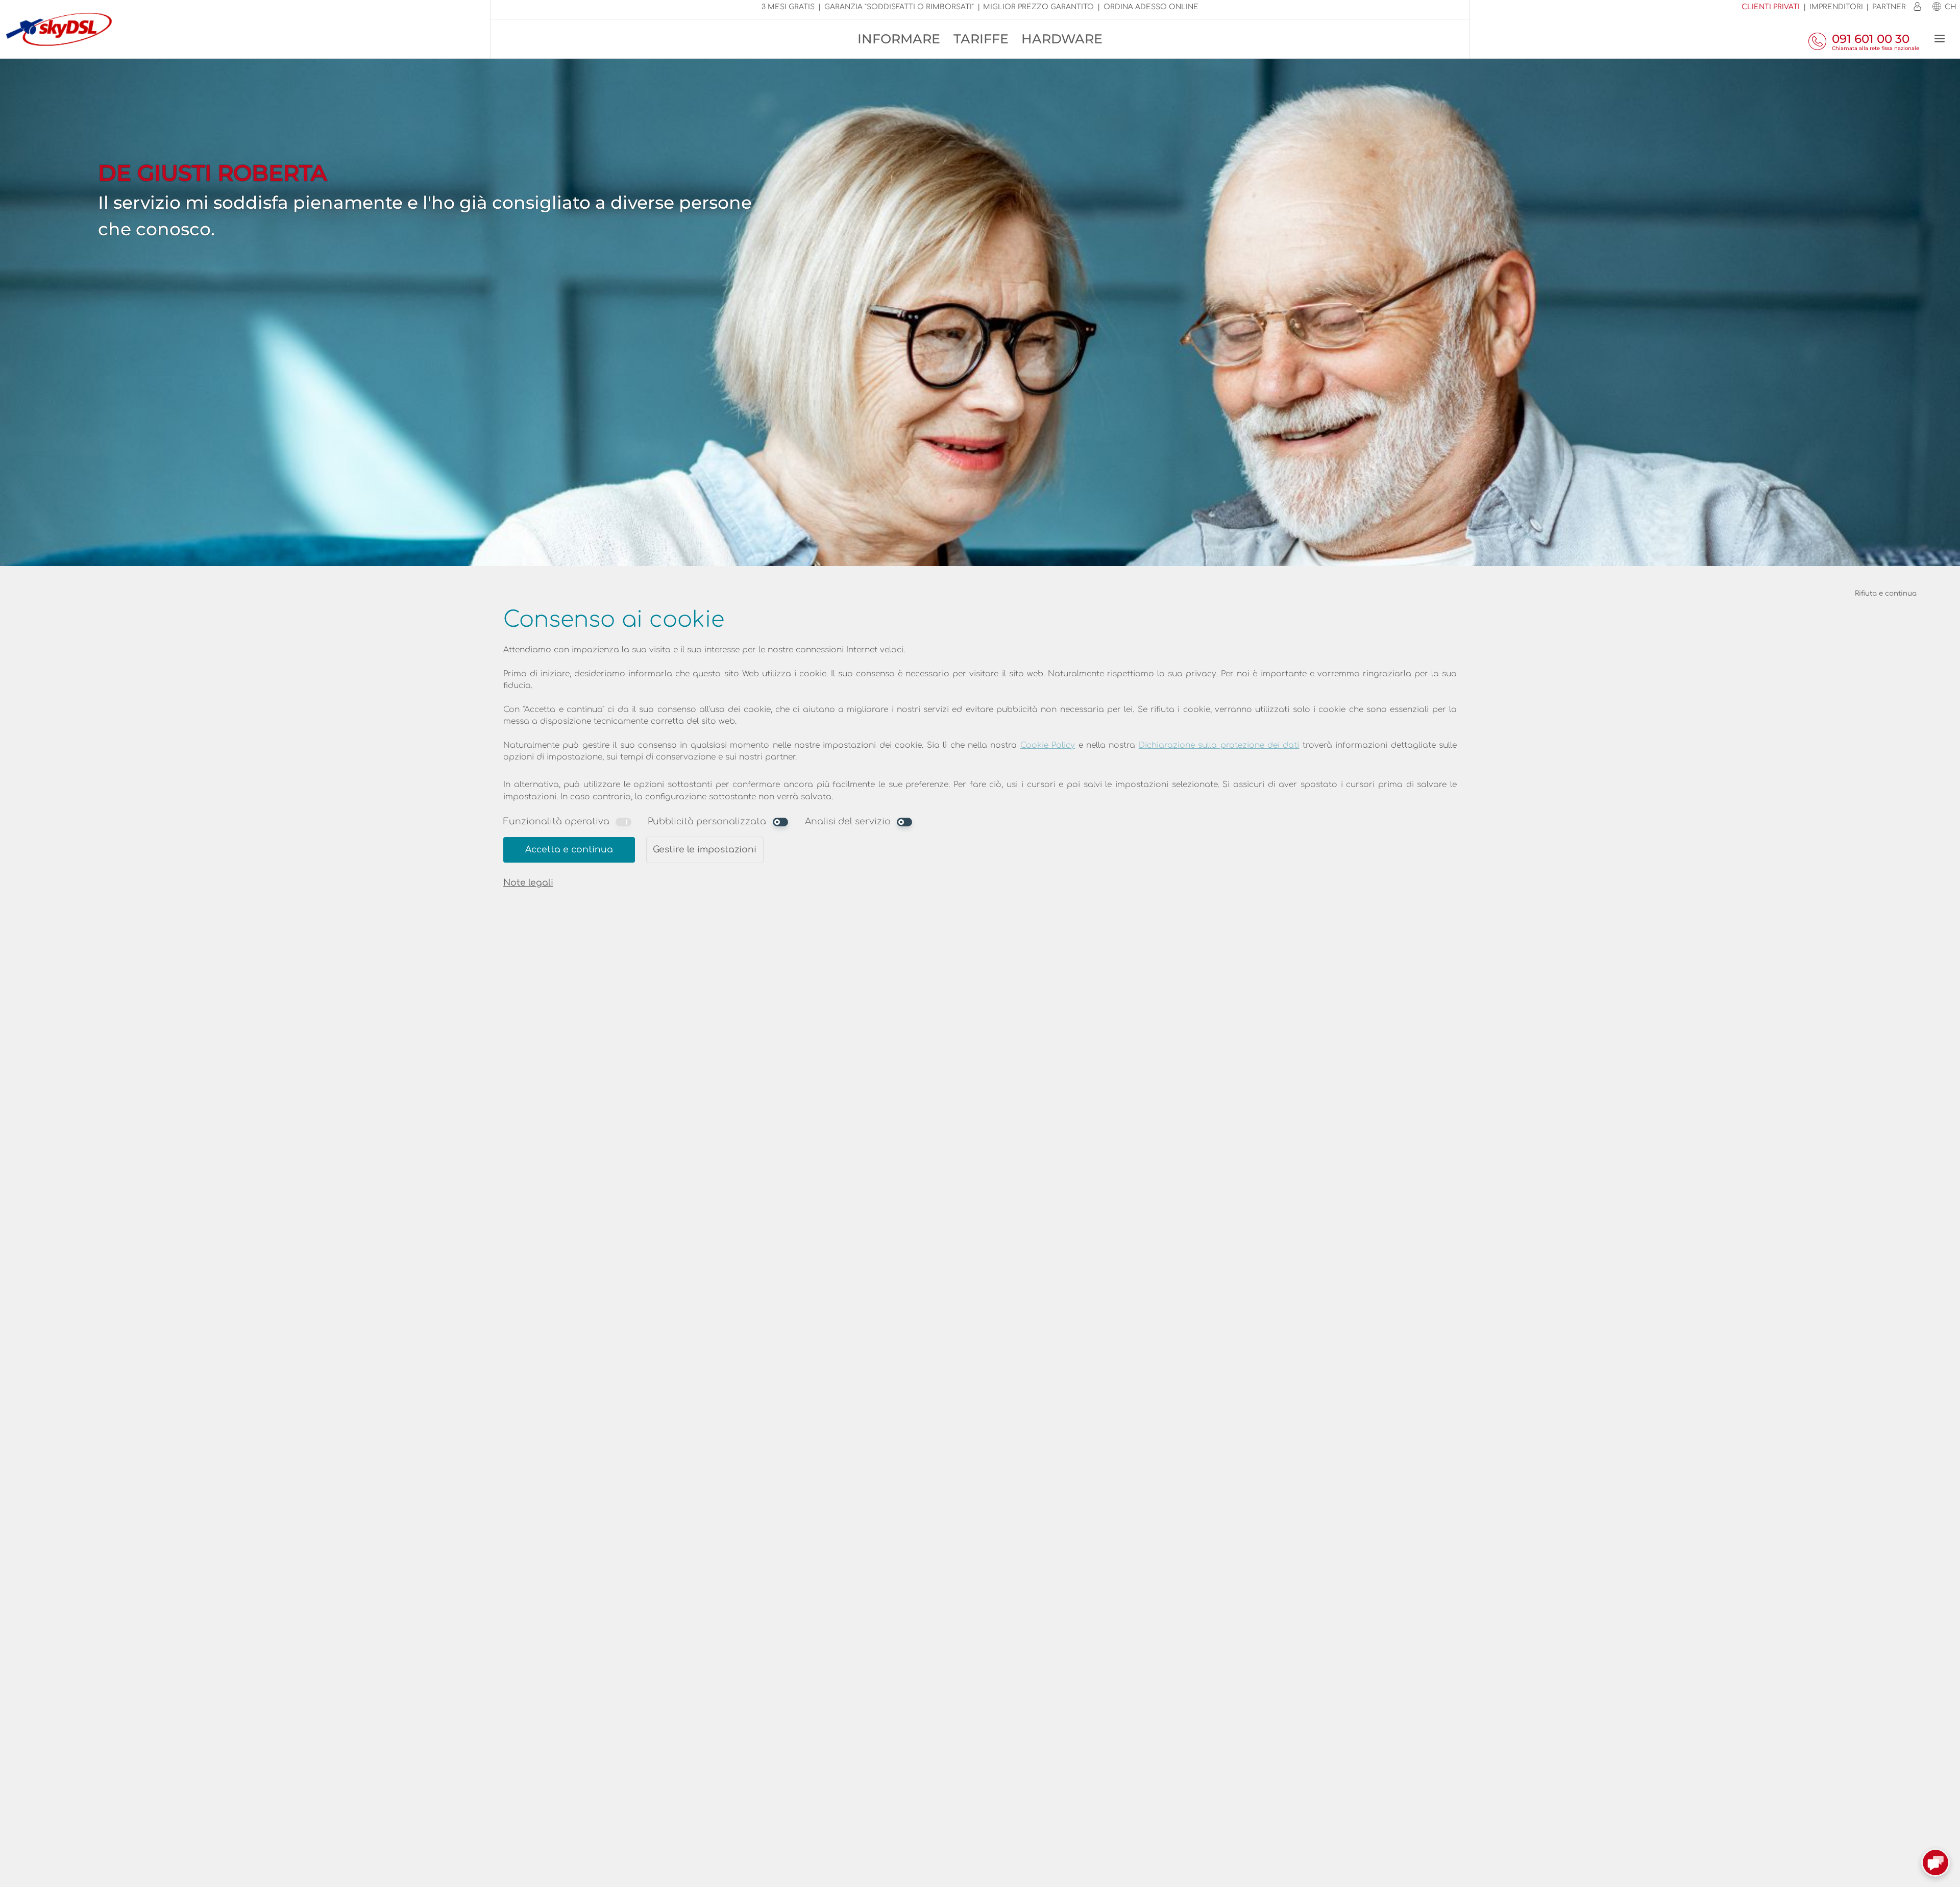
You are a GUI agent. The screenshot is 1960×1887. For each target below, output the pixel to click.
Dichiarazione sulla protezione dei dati (1219, 745)
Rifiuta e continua (1886, 593)
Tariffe (981, 39)
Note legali (528, 883)
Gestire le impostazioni (705, 850)
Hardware (1062, 39)
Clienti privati (1771, 7)
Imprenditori (1836, 7)
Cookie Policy (1048, 745)
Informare (899, 39)
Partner (1889, 7)
